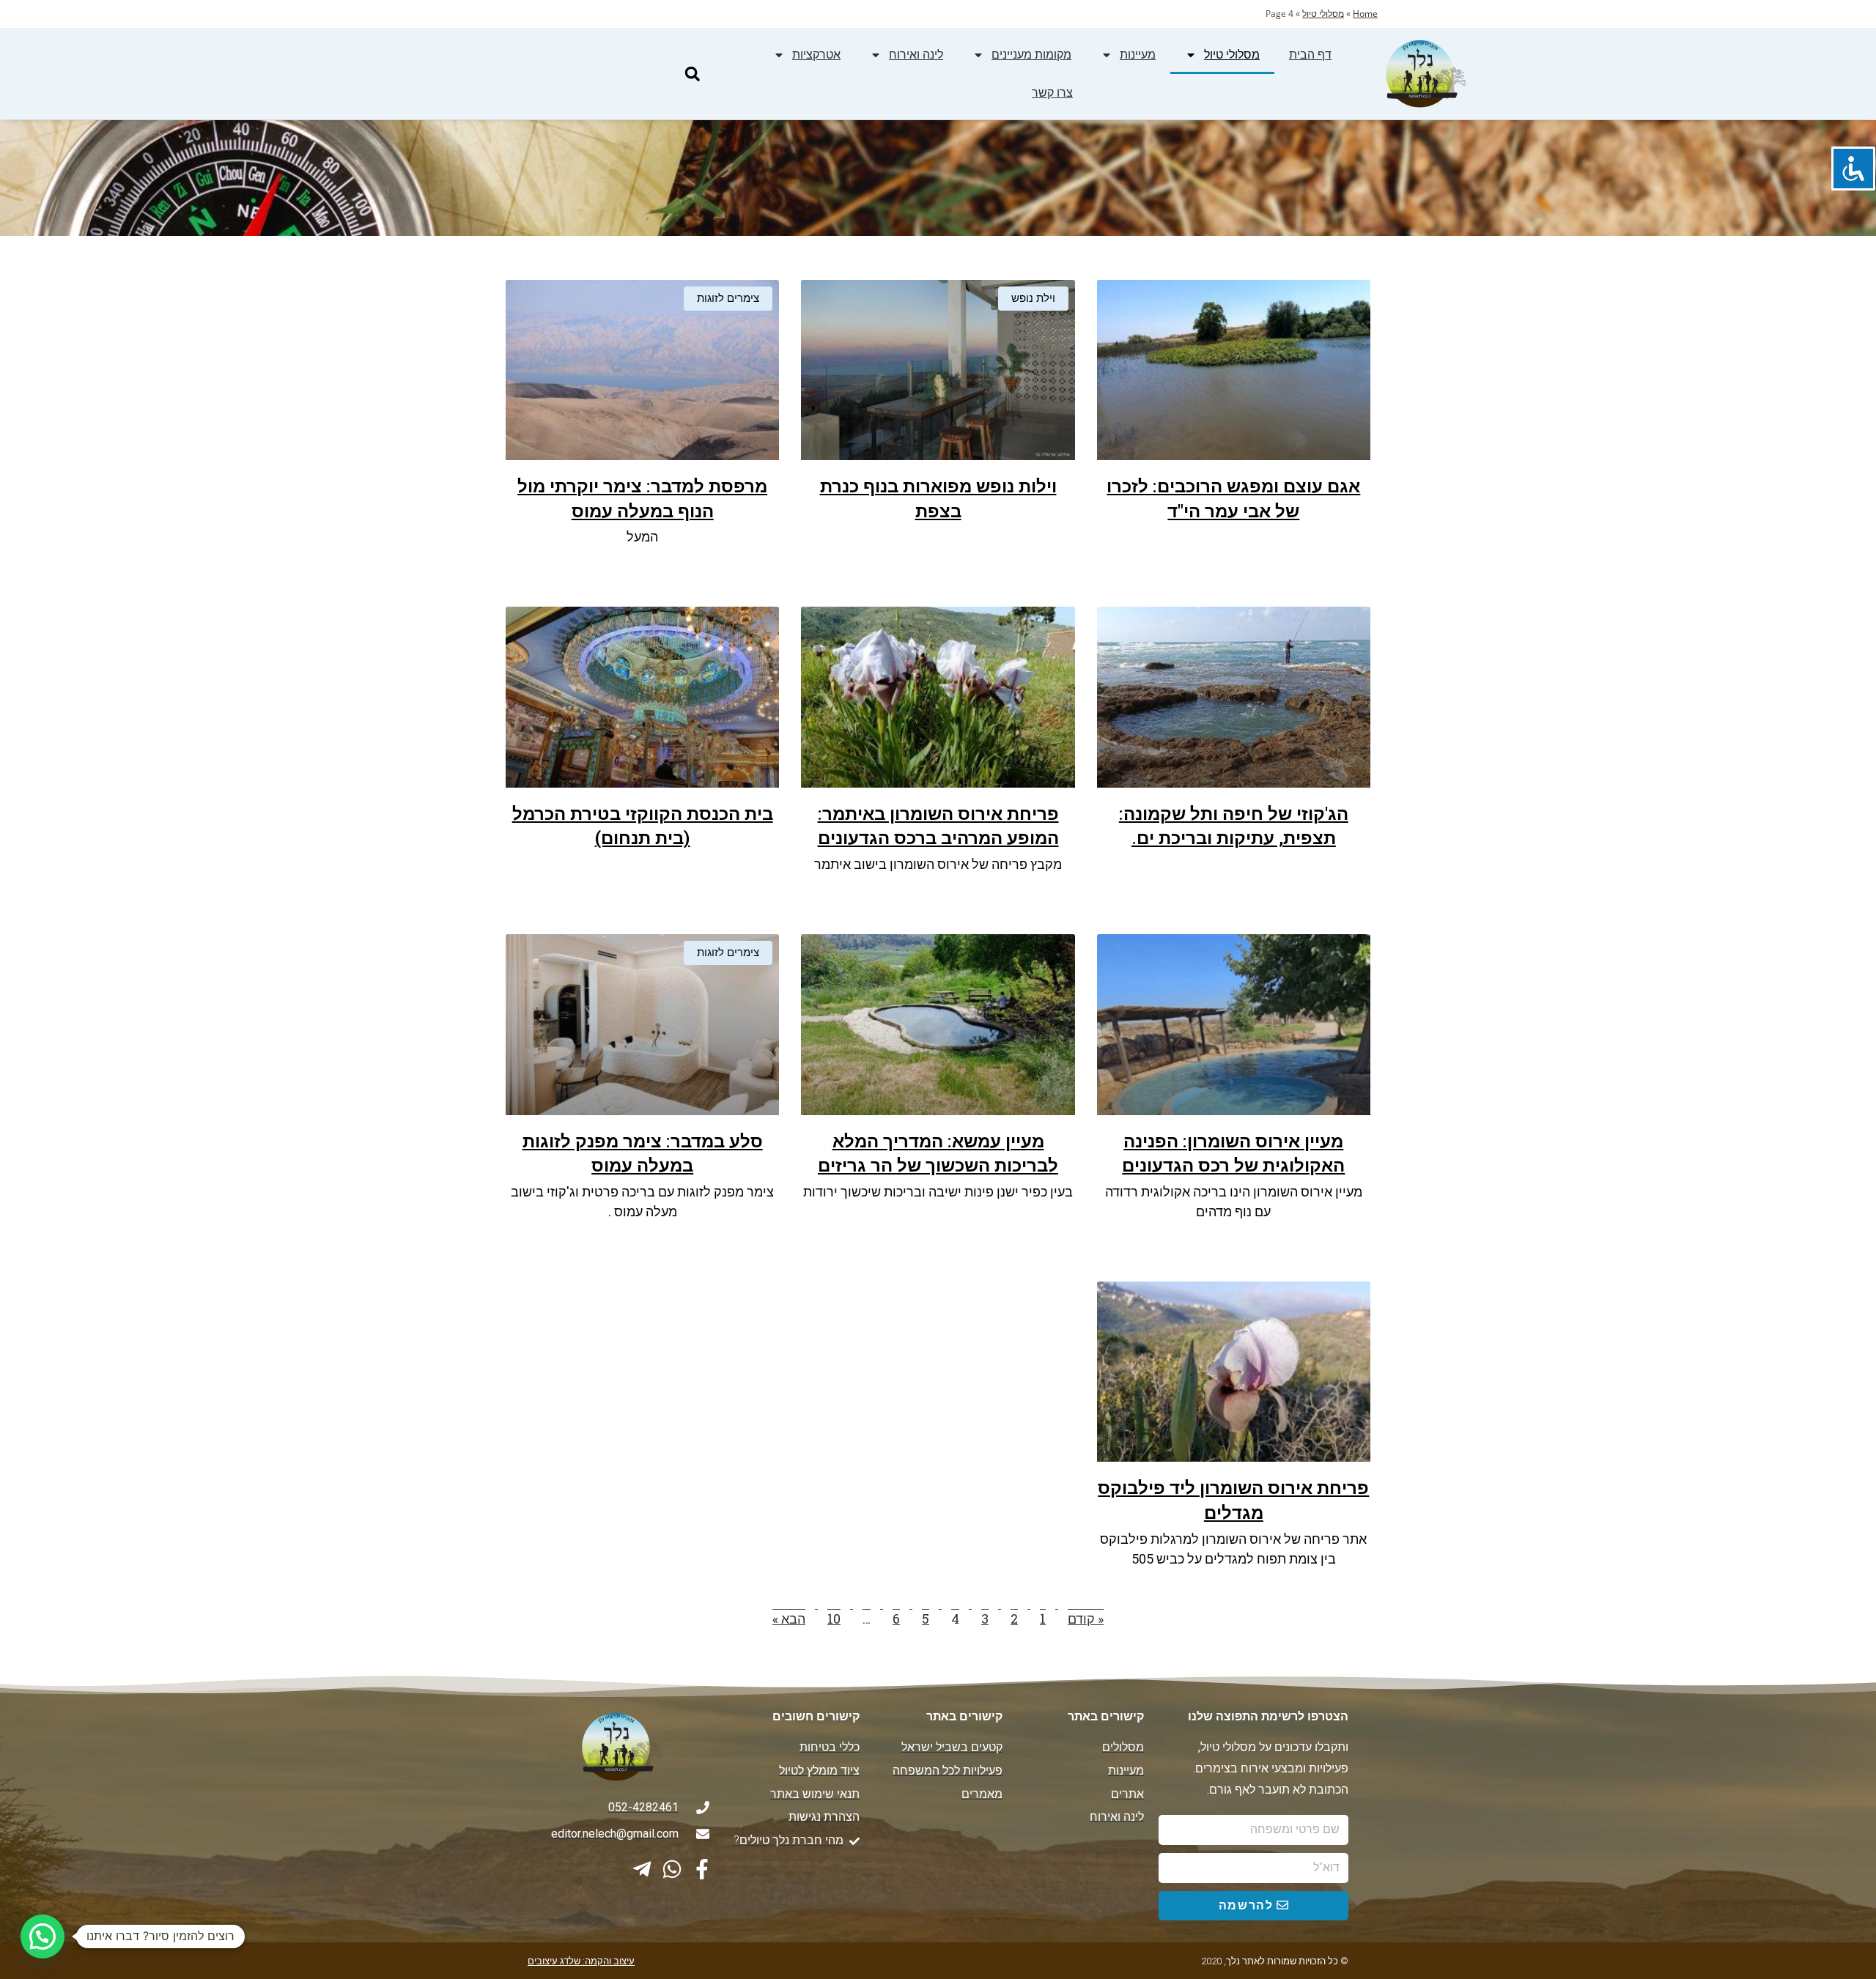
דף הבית (1310, 55)
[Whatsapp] (672, 1869)
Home (1365, 14)
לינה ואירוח (916, 55)
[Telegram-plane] (642, 1869)
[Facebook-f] (702, 1869)
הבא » (789, 1619)
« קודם (1086, 1619)
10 (834, 1619)
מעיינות (1138, 55)
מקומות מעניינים (1031, 55)
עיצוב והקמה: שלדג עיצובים (581, 1961)
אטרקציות (816, 55)
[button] (692, 74)
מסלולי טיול (1323, 14)
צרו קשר (1052, 93)
